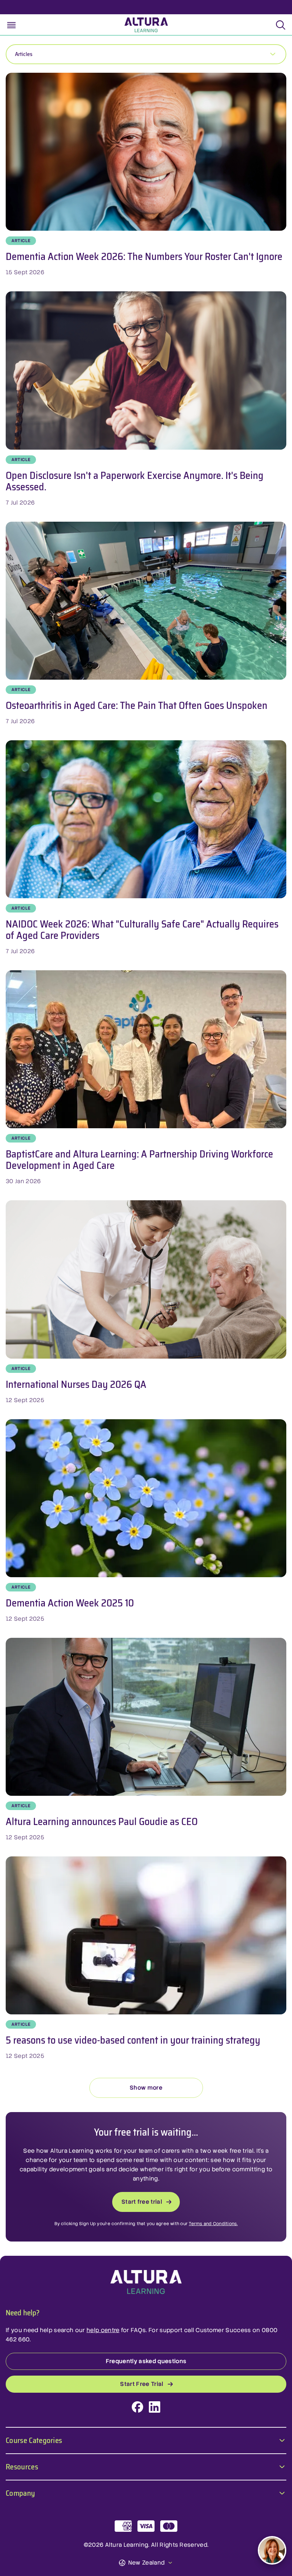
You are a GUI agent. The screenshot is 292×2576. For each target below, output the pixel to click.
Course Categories (34, 2440)
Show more (146, 2088)
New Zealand (147, 2563)
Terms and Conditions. (213, 2224)
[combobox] (146, 54)
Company (20, 2492)
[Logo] (146, 2282)
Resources (22, 2466)
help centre (103, 2330)
